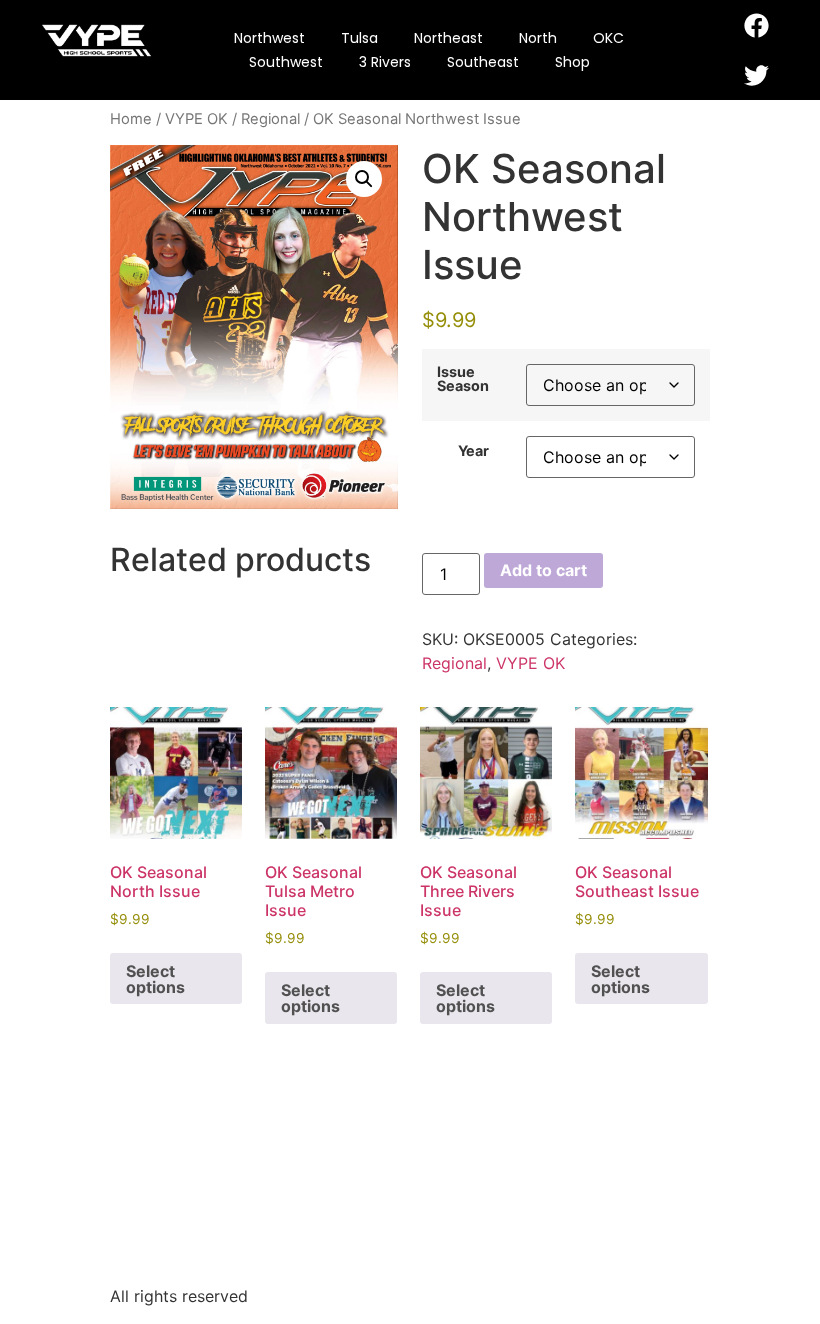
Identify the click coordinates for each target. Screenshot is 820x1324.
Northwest (269, 38)
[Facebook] (757, 25)
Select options (155, 979)
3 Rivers (385, 62)
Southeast (483, 62)
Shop (572, 62)
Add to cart (543, 570)
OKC (608, 38)
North (538, 38)
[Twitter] (757, 75)
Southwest (286, 62)
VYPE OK (196, 119)
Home (131, 119)
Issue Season (463, 379)
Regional (270, 119)
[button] (364, 179)
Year (473, 451)
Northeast (448, 38)
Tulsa (359, 38)
